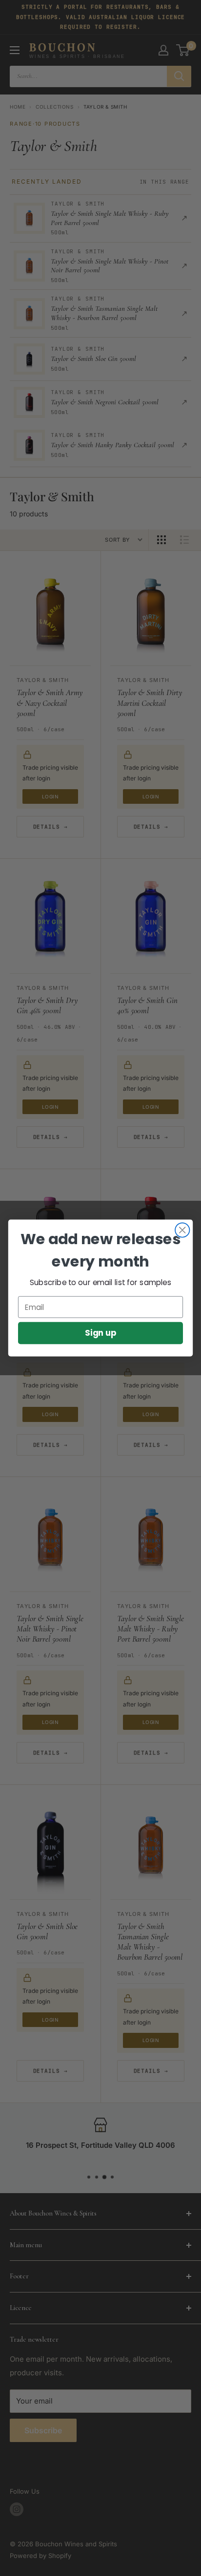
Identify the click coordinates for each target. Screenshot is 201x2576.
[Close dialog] (182, 1230)
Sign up (101, 1333)
